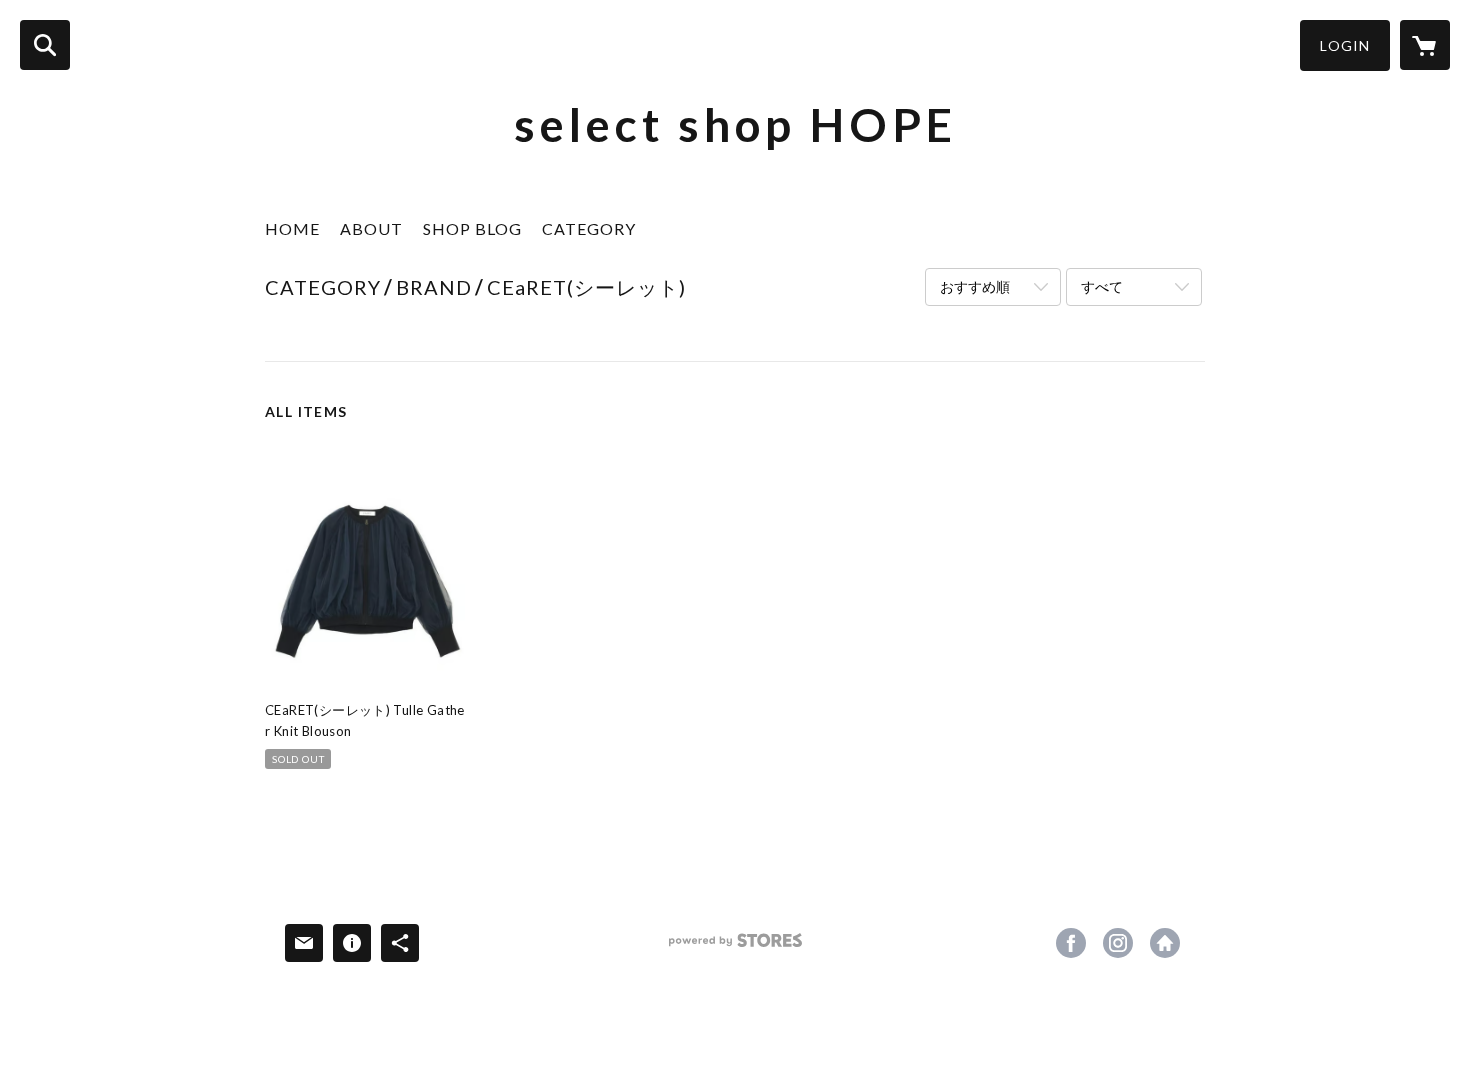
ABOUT (371, 228)
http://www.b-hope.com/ (1165, 943)
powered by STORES (735, 947)
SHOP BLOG (472, 228)
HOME (292, 228)
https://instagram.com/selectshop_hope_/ (1118, 943)
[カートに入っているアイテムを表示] (1425, 45)
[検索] (45, 45)
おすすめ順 (975, 286)
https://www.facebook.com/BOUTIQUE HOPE (1071, 943)
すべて (1102, 286)
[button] (1345, 45)
